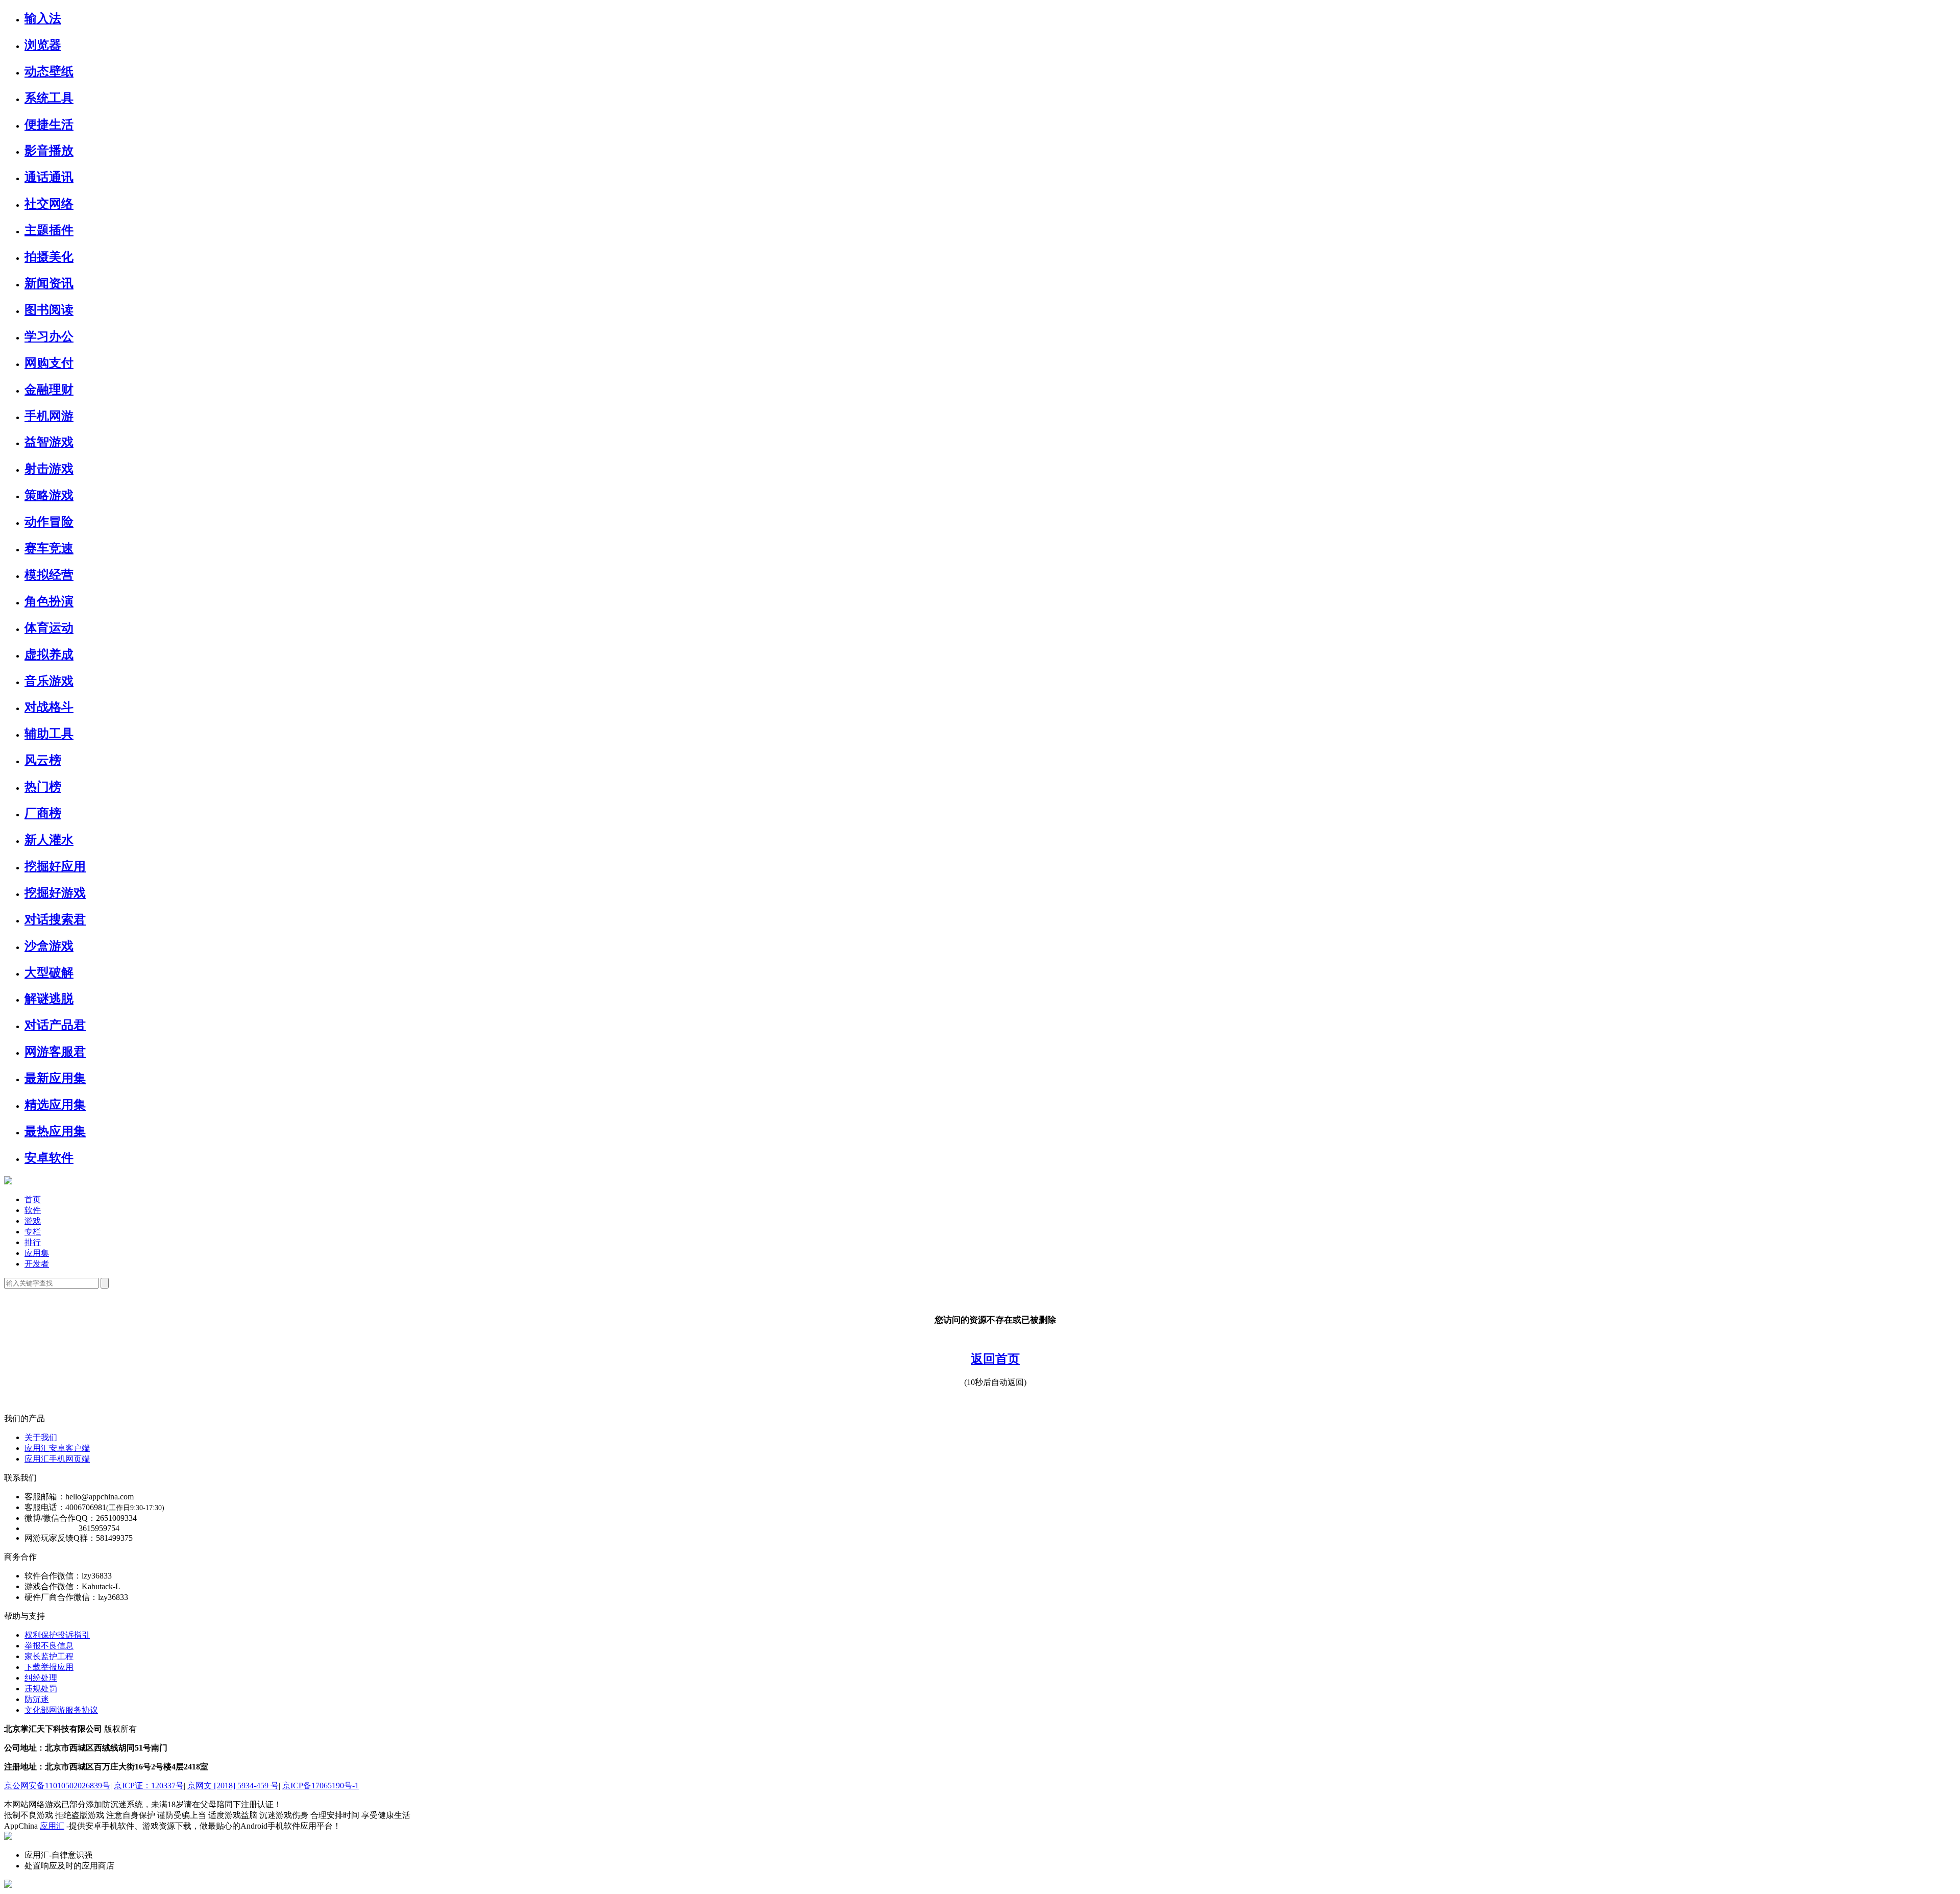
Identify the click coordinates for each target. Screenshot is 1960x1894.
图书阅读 (49, 310)
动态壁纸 (49, 71)
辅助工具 (49, 734)
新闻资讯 (49, 283)
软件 (33, 1210)
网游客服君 (55, 1052)
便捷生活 (49, 125)
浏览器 (43, 45)
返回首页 (995, 1359)
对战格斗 (49, 707)
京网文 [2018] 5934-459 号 (233, 1786)
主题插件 (49, 230)
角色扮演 (49, 601)
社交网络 (49, 204)
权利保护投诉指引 (57, 1635)
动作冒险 (49, 522)
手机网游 (49, 416)
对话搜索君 (55, 919)
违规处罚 (41, 1689)
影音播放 (49, 151)
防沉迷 (37, 1699)
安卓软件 (49, 1158)
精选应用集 (55, 1105)
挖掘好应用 (55, 866)
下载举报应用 (49, 1667)
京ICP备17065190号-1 (321, 1786)
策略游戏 (49, 495)
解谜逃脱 (49, 999)
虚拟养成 (49, 654)
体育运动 (49, 628)
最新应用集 (55, 1078)
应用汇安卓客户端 (57, 1448)
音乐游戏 (49, 681)
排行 (33, 1242)
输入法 (43, 18)
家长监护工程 (49, 1656)
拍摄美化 (49, 257)
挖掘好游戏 (55, 893)
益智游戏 (49, 442)
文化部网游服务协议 (61, 1710)
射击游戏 (49, 469)
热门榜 (43, 787)
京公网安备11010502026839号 (57, 1786)
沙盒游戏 (49, 946)
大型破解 (49, 973)
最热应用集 (55, 1131)
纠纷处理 (41, 1678)
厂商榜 (43, 813)
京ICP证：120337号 (149, 1786)
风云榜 (43, 760)
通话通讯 (49, 177)
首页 (33, 1199)
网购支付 (49, 363)
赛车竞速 (49, 548)
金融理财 (49, 390)
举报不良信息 (49, 1646)
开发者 (37, 1264)
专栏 (33, 1232)
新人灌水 (49, 840)
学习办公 (49, 336)
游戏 (33, 1221)
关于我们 (41, 1437)
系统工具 (49, 98)
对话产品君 (55, 1025)
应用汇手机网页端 (57, 1459)
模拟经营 (49, 575)
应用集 (37, 1253)
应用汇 (52, 1826)
